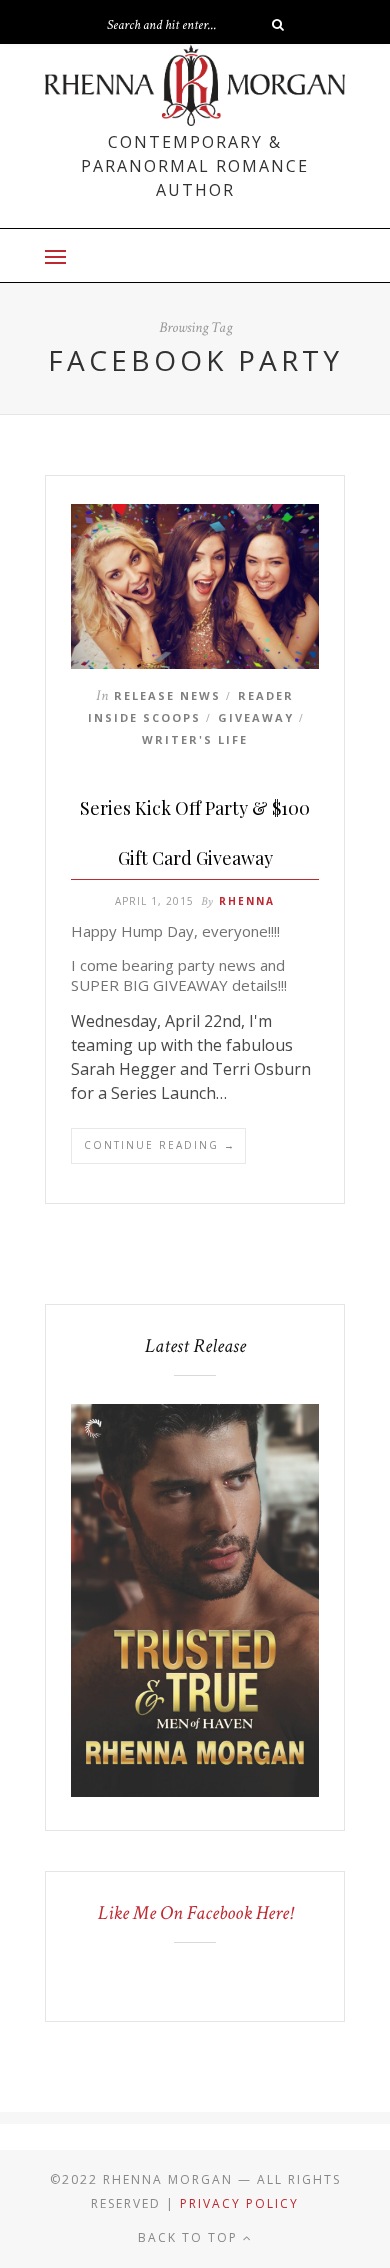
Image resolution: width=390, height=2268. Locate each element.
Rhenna (247, 901)
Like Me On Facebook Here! (195, 1913)
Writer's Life (195, 739)
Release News (167, 695)
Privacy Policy (239, 2203)
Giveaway (256, 717)
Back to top (190, 2237)
